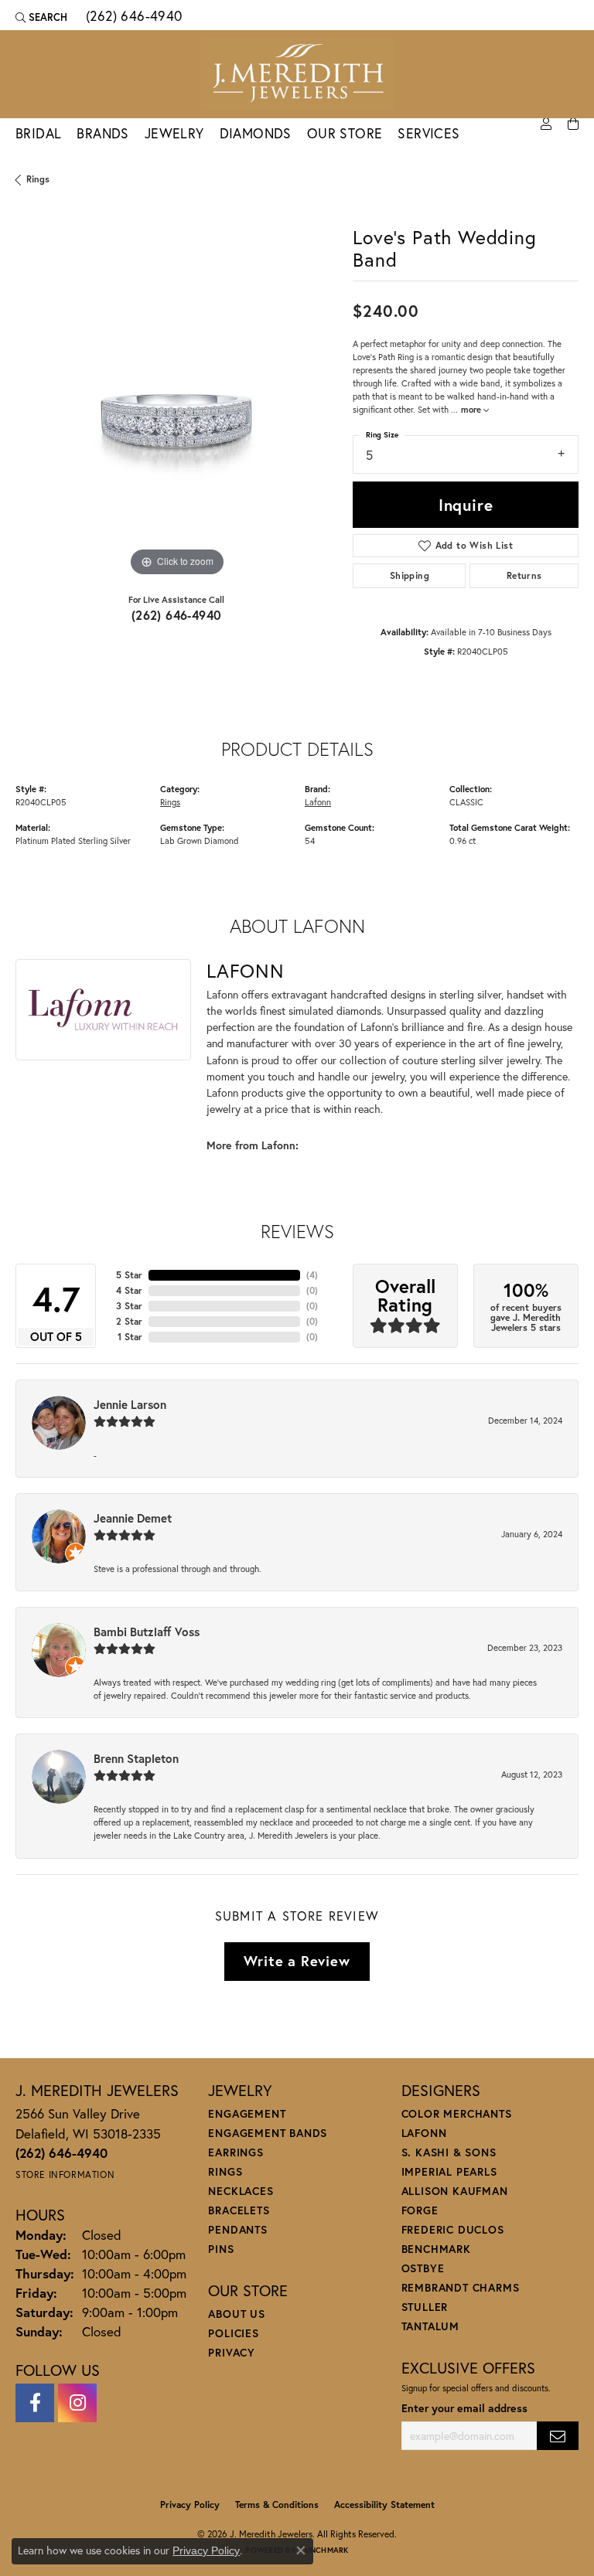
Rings (38, 179)
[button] (41, 17)
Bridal (38, 133)
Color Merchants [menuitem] (457, 2113)
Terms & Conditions (277, 2505)
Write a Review (297, 1961)
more (472, 409)
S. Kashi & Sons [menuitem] (449, 2152)
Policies (233, 2333)
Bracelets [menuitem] (239, 2210)
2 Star (129, 1321)
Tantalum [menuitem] (430, 2326)
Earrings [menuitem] (236, 2152)
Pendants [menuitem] (237, 2229)
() (312, 1275)
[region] (176, 420)
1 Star (130, 1337)
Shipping (410, 575)
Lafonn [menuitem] (424, 2133)
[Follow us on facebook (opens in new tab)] (35, 2403)
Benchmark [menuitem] (436, 2249)
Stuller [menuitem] (425, 2307)
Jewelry (174, 133)
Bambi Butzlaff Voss (147, 1632)
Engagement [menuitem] (247, 2113)
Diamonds (256, 133)
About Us (236, 2314)
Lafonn (318, 802)
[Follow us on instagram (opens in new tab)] (77, 2403)
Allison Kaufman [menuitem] (455, 2191)
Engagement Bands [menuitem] (268, 2133)
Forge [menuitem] (420, 2210)
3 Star (129, 1306)
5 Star (129, 1275)
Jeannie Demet (133, 1518)
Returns (524, 575)
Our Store (345, 133)
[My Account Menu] (546, 124)
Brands (102, 133)
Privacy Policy (190, 2505)
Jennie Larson (130, 1404)
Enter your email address (464, 2408)
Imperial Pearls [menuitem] (449, 2171)
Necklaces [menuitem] (241, 2191)
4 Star (129, 1290)
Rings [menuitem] (225, 2171)
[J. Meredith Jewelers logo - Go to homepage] (297, 74)
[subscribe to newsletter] (558, 2436)
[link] (133, 17)
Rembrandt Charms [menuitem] (461, 2287)
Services (428, 133)
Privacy (232, 2352)
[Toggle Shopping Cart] (573, 124)
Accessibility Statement (384, 2505)
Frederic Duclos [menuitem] (453, 2229)
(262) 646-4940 (177, 615)
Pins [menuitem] (221, 2249)
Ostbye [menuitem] (423, 2268)
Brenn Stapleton (136, 1758)
